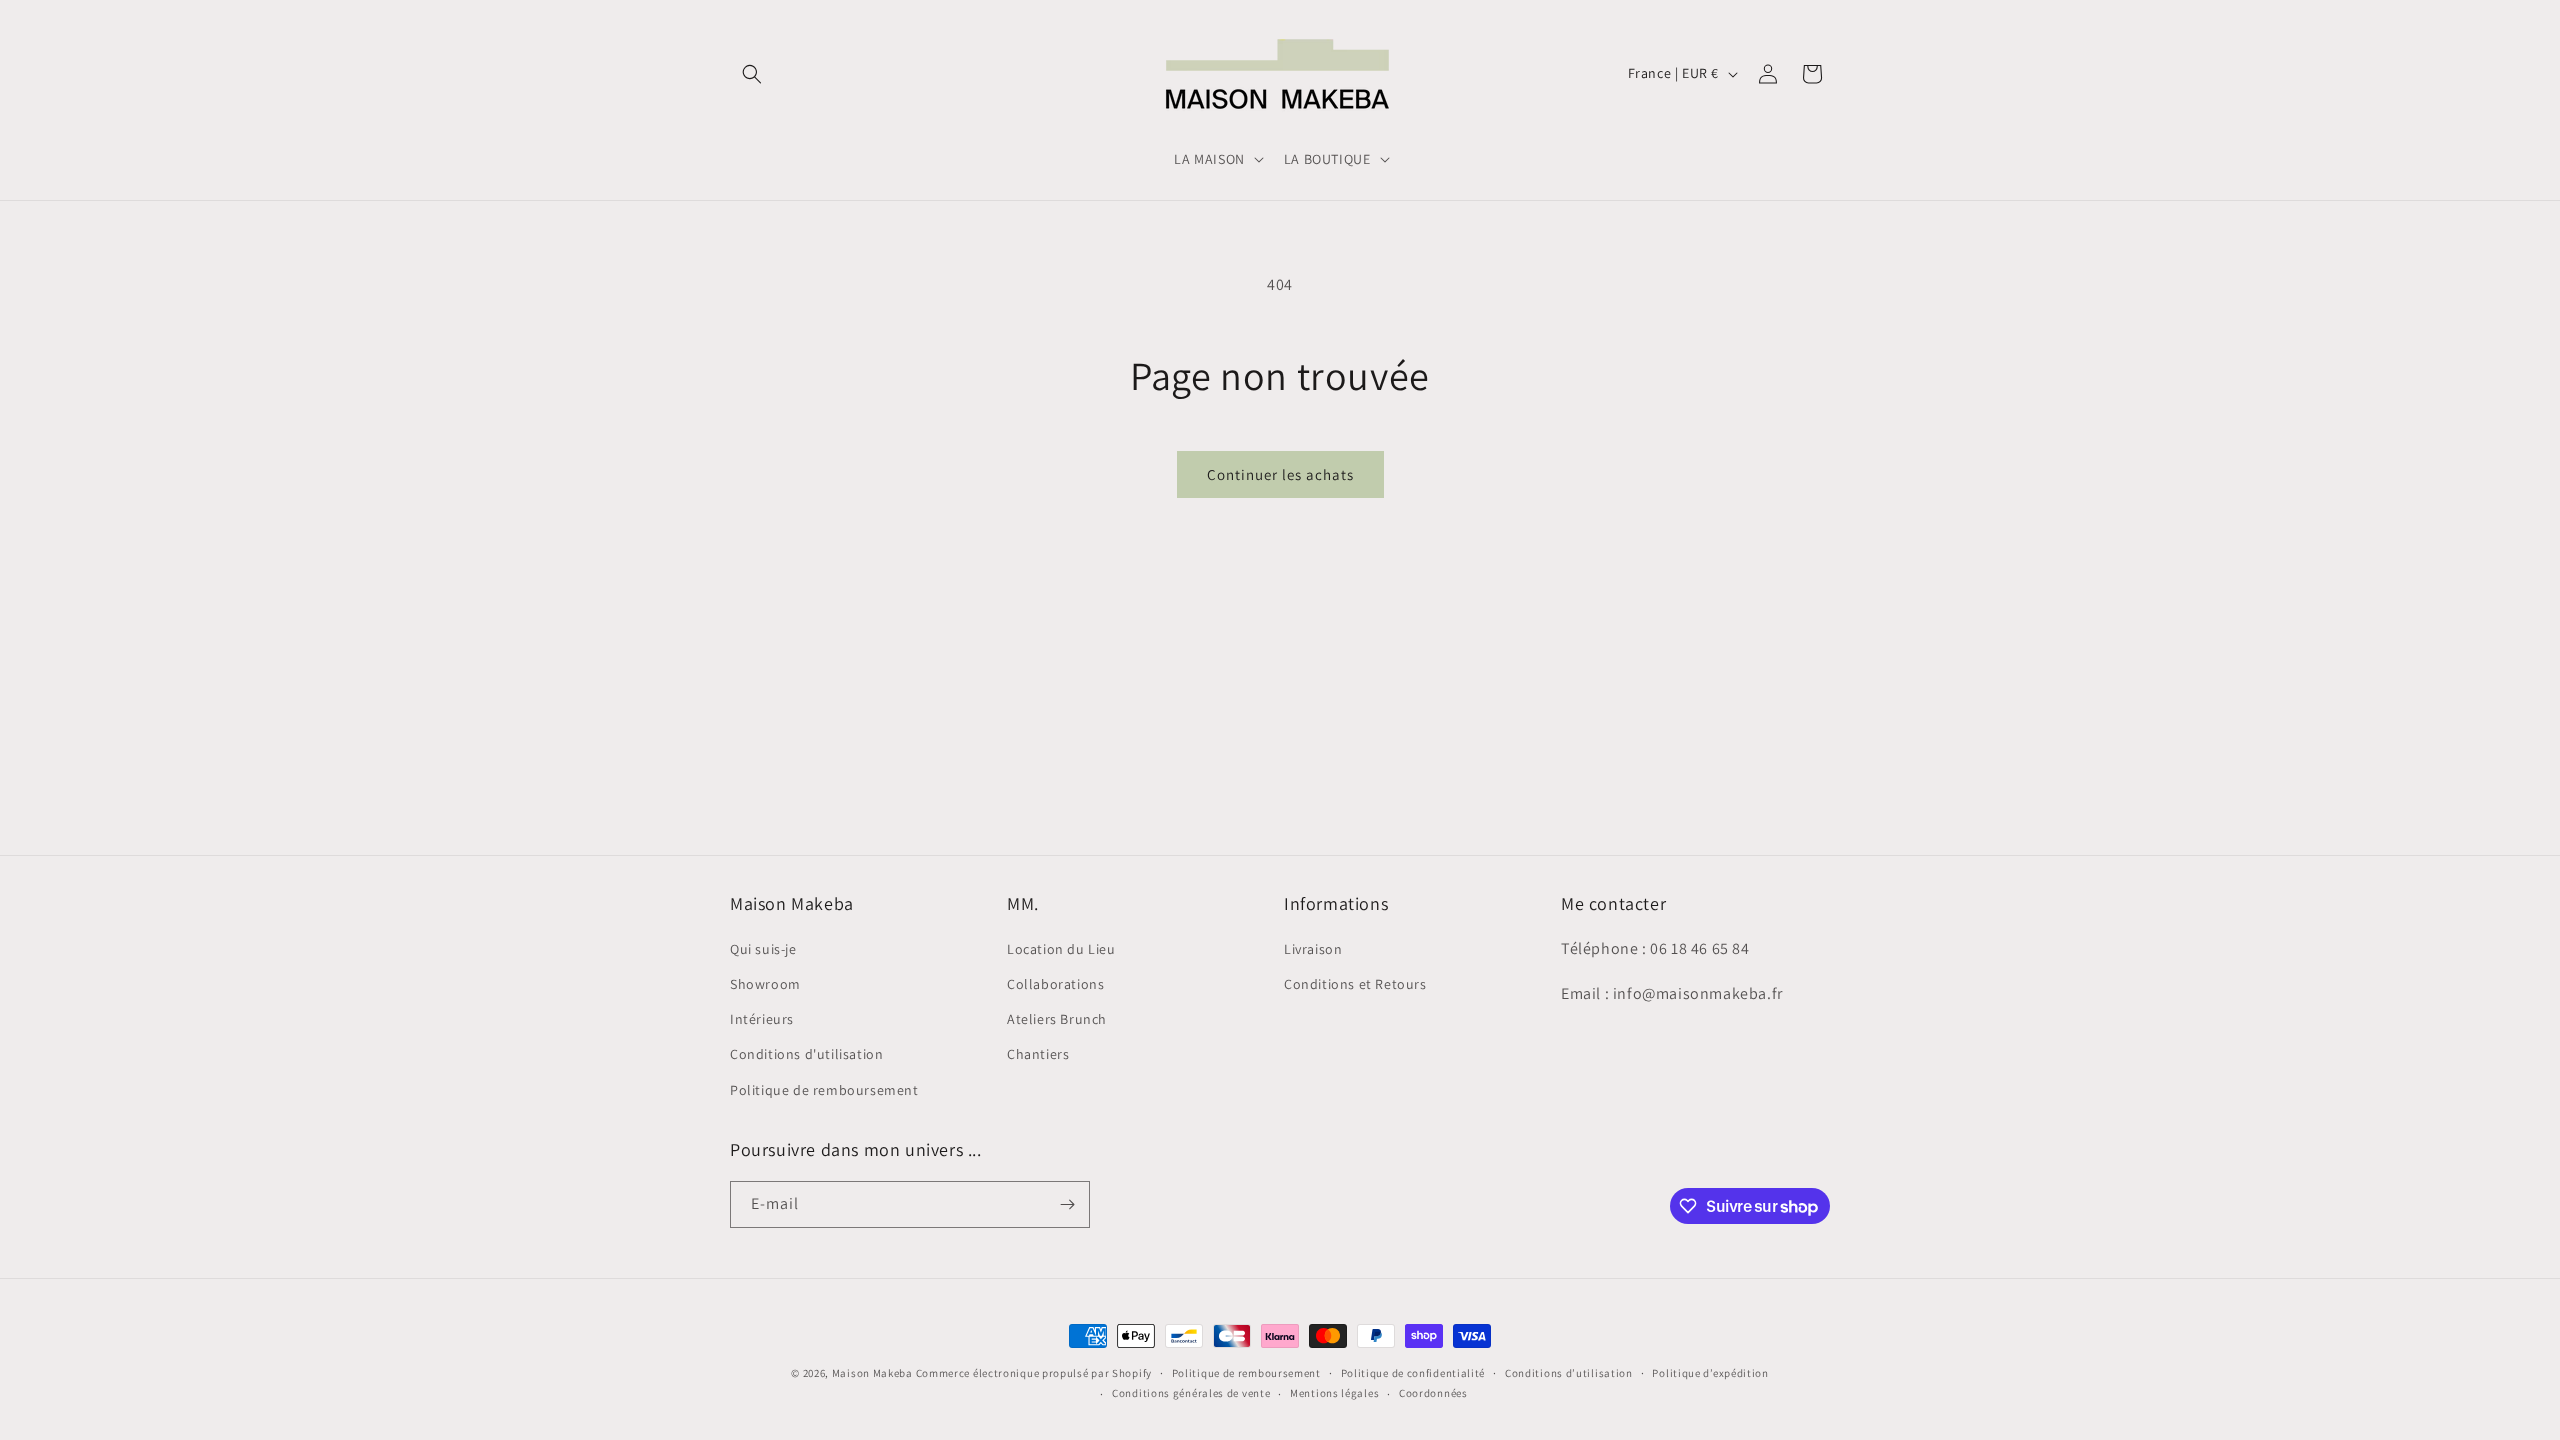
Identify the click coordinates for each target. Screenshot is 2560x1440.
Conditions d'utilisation (806, 1054)
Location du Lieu (1061, 949)
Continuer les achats (1280, 474)
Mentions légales (1334, 1393)
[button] (752, 74)
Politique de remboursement (824, 1090)
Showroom (765, 984)
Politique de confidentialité (1413, 1373)
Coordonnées (1433, 1393)
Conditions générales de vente (1191, 1393)
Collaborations (1055, 984)
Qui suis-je (763, 949)
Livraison (1313, 949)
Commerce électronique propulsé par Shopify (1034, 1373)
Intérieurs (762, 1019)
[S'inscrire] (1067, 1204)
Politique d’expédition (1710, 1373)
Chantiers (1038, 1054)
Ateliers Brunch (1057, 1019)
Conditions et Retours (1355, 984)
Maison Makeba (872, 1373)
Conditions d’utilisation (1569, 1373)
